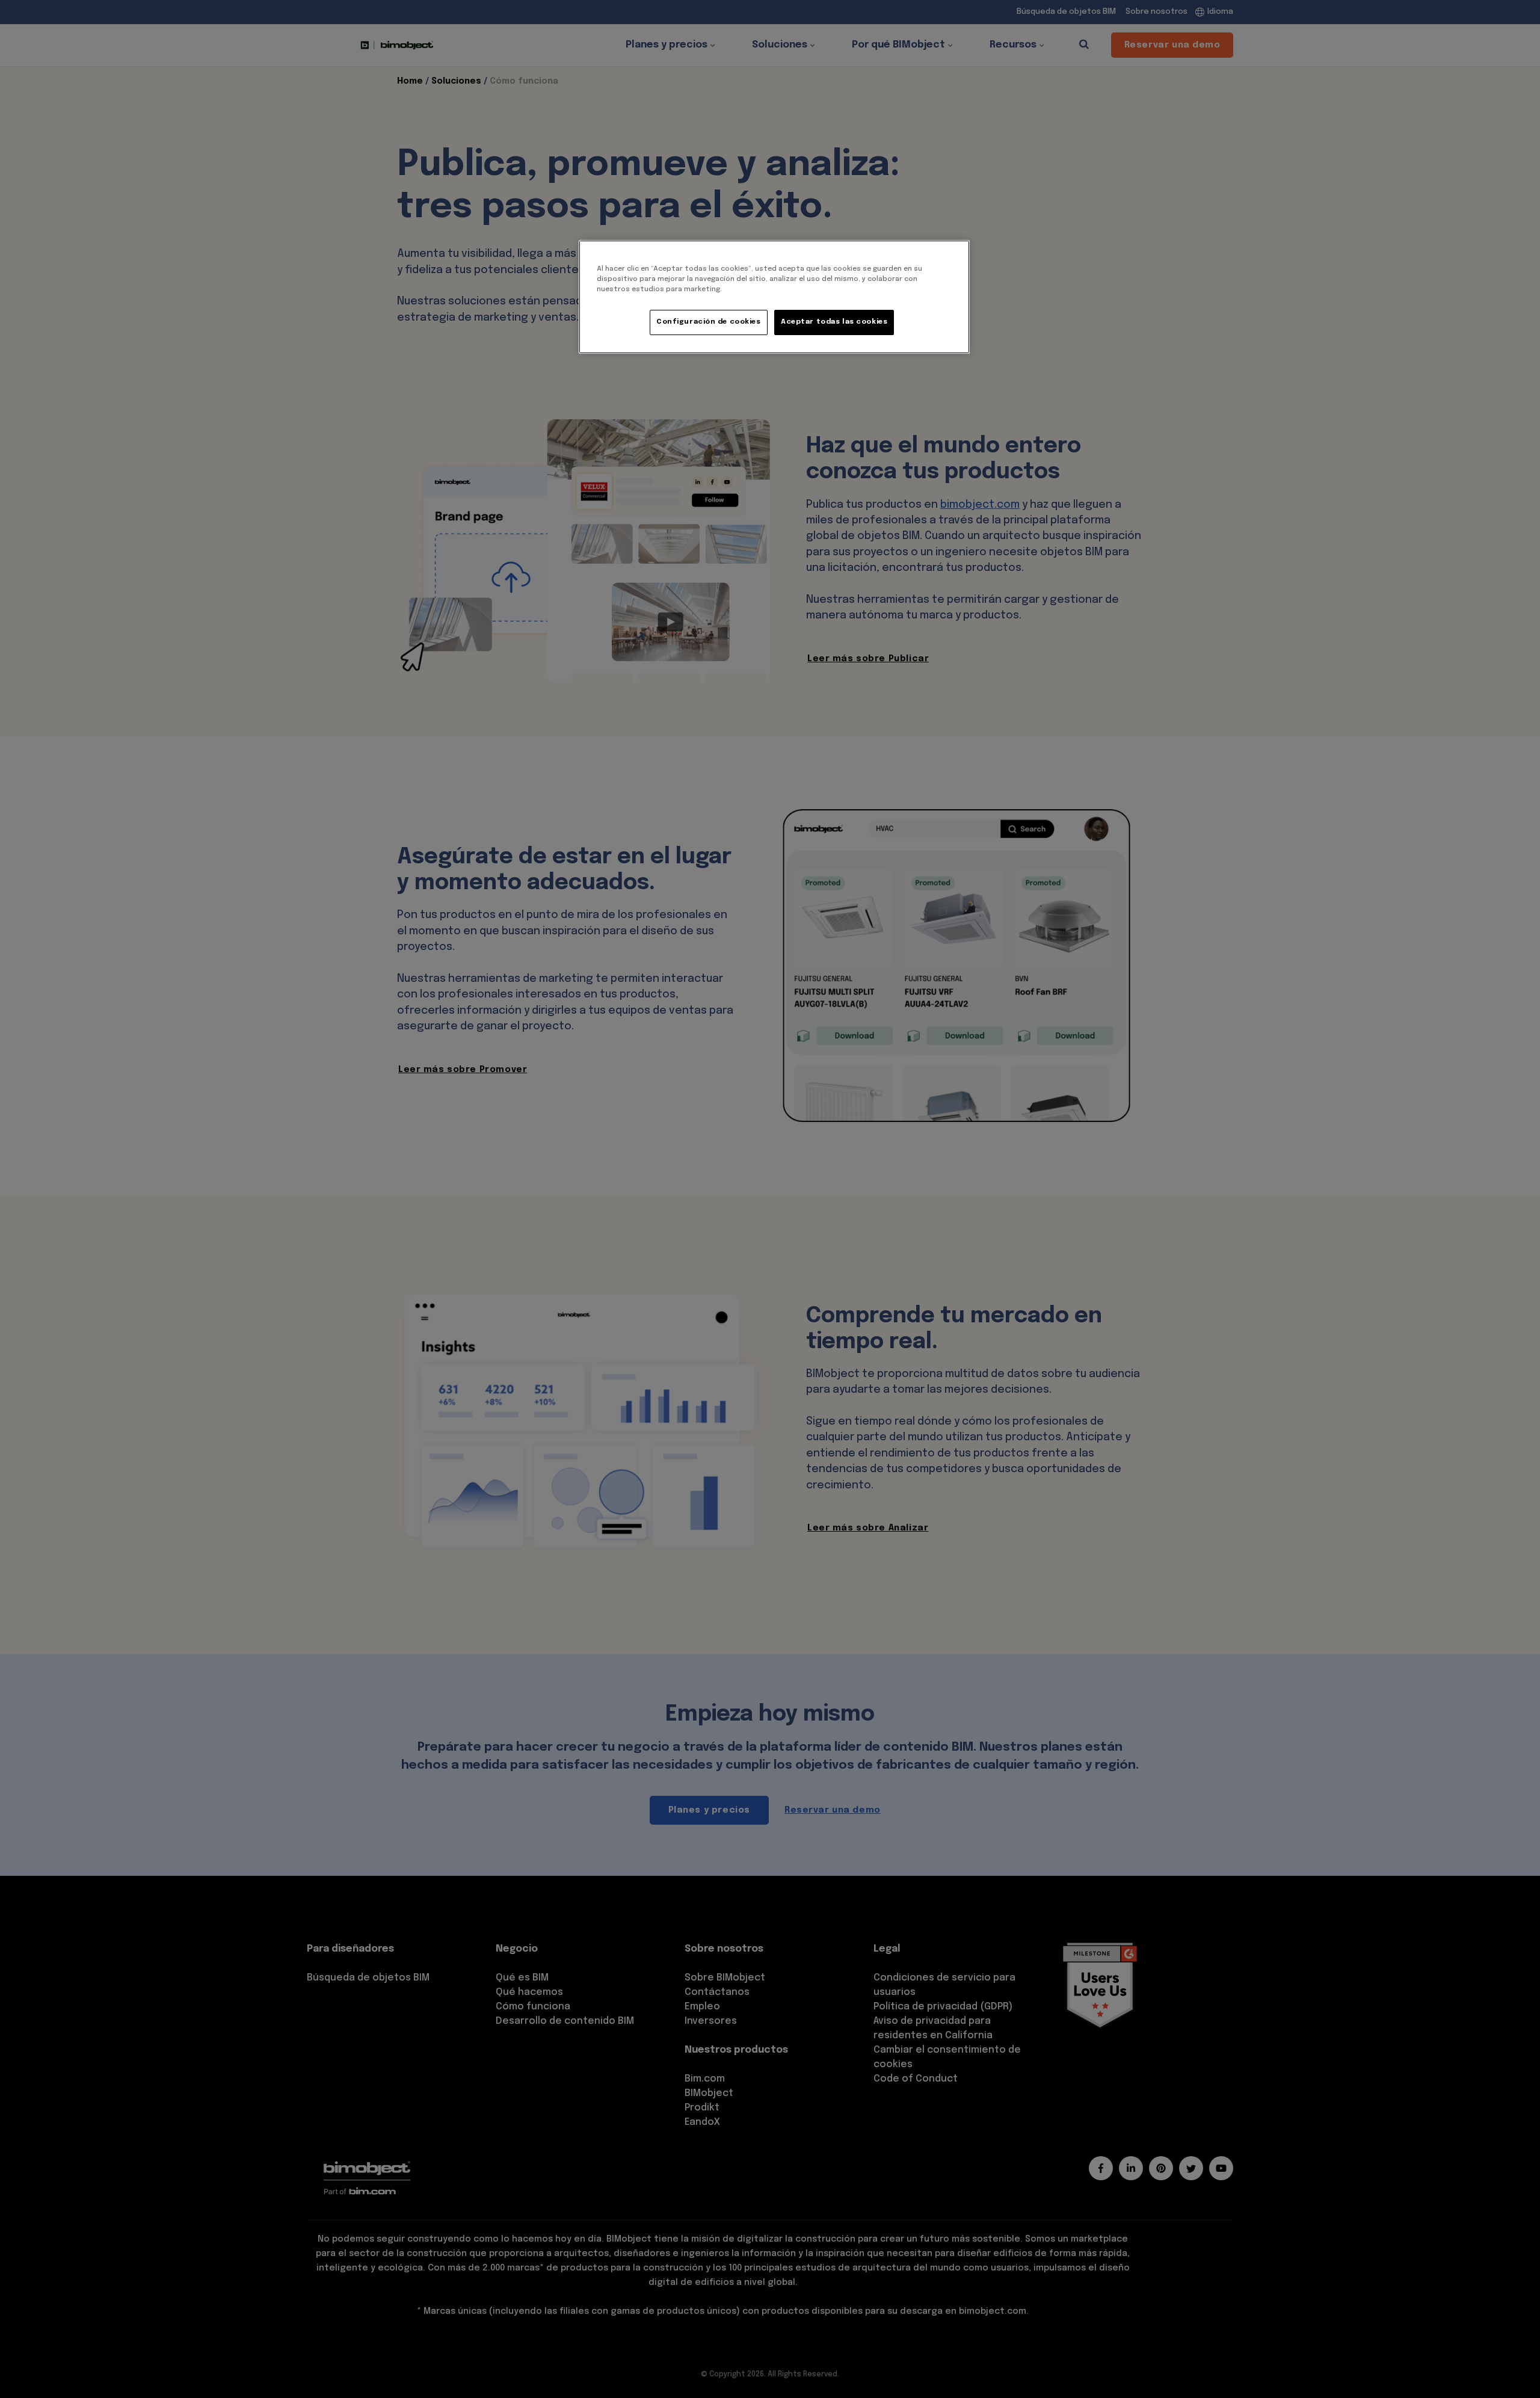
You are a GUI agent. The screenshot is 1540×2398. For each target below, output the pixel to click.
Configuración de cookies (709, 322)
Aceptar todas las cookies (834, 322)
